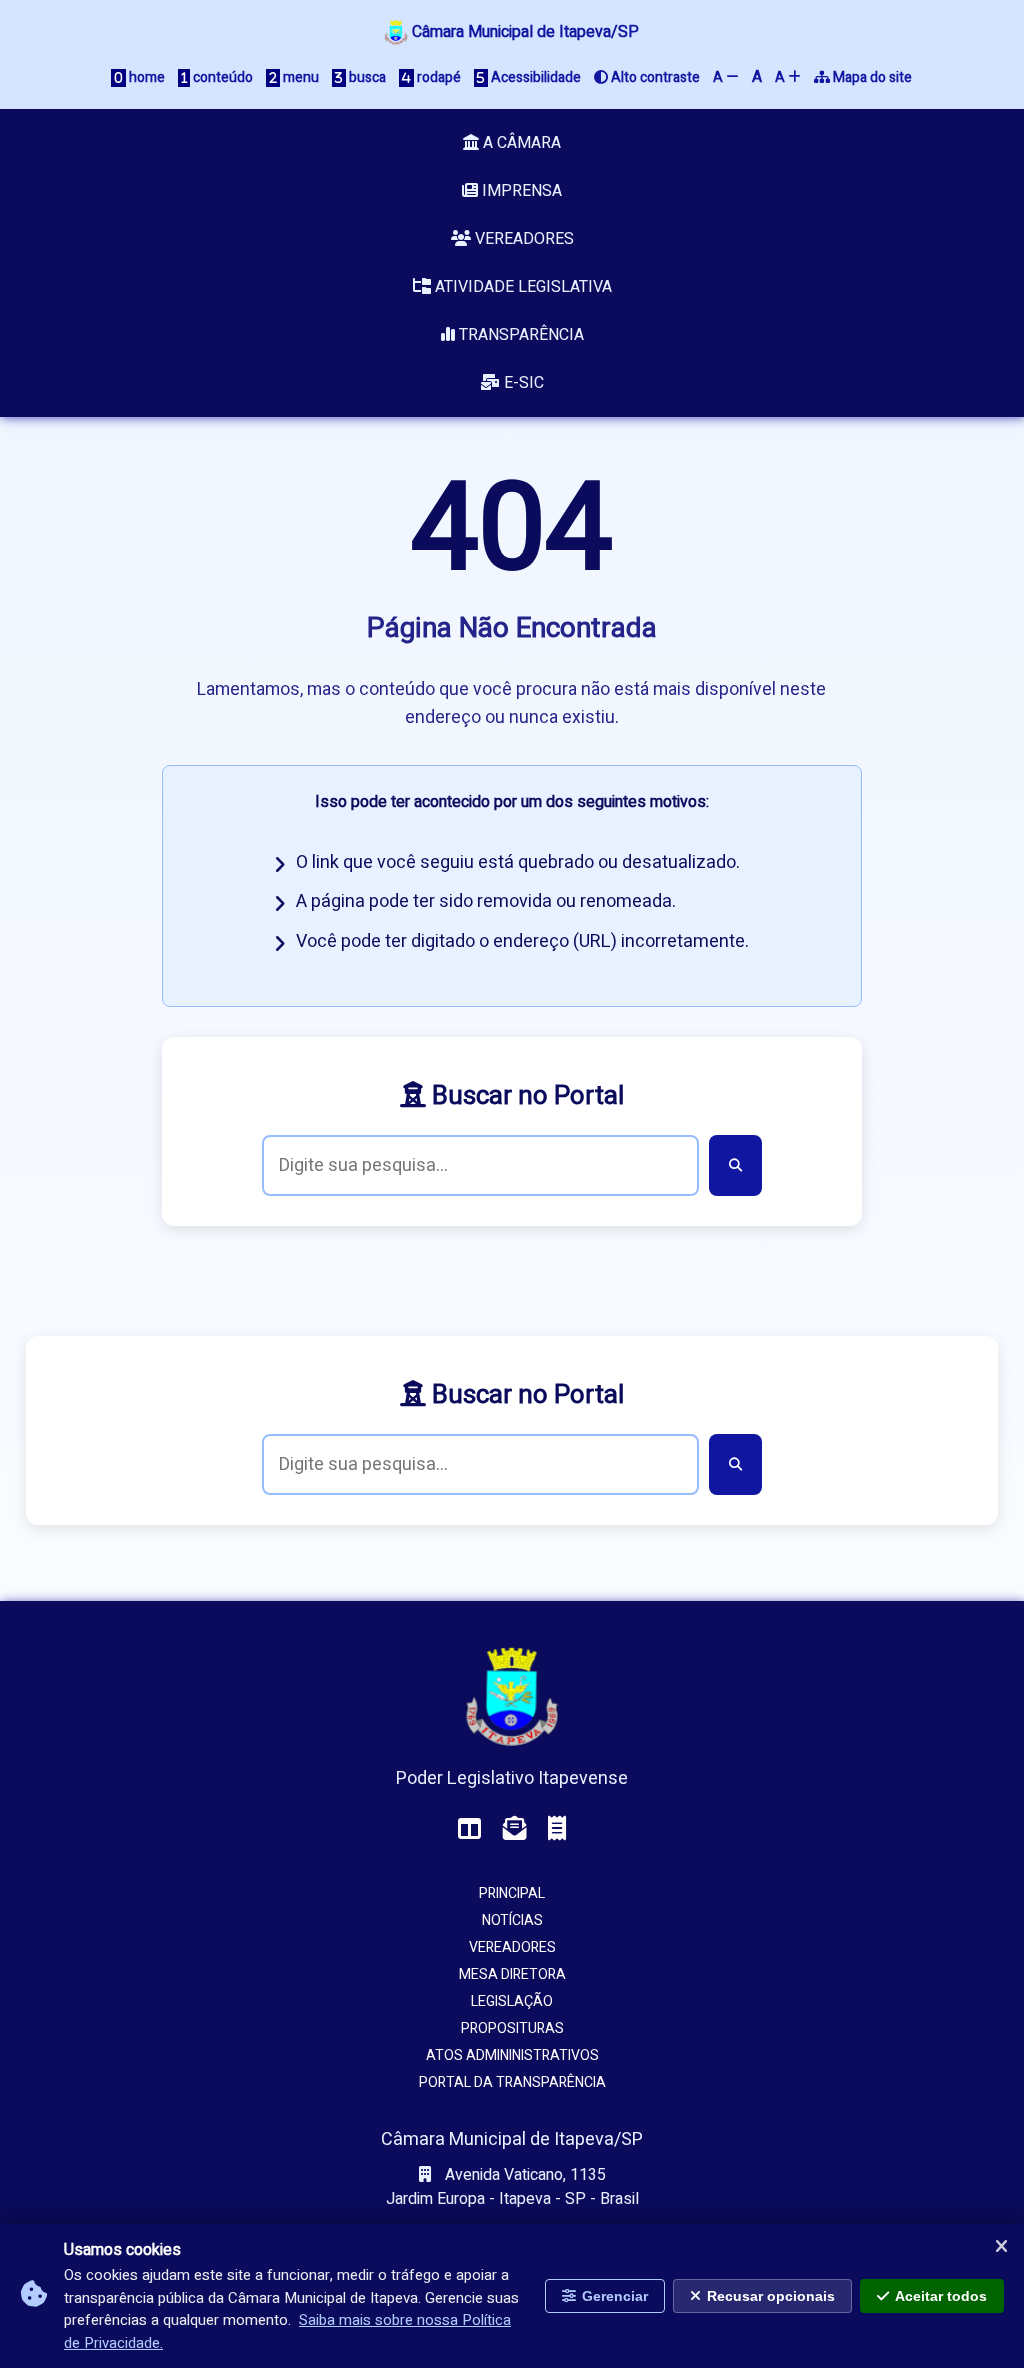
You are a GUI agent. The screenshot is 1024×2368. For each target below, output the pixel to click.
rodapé (437, 77)
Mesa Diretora (512, 1974)
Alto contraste (654, 77)
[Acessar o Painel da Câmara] (470, 1829)
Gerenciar (615, 2296)
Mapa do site (871, 77)
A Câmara (520, 143)
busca (366, 77)
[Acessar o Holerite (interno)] (557, 1829)
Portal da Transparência (512, 2082)
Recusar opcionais (771, 2296)
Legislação (512, 2001)
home (145, 77)
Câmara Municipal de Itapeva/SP (523, 32)
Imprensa (520, 191)
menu (299, 77)
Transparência (519, 335)
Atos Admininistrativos (512, 2055)
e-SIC (522, 383)
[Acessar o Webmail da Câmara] (515, 1829)
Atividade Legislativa (521, 287)
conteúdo (221, 77)
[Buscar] (735, 1165)
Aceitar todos (941, 2296)
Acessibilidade (534, 77)
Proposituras (512, 2028)
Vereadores (522, 239)
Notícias (512, 1920)
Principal (512, 1893)
